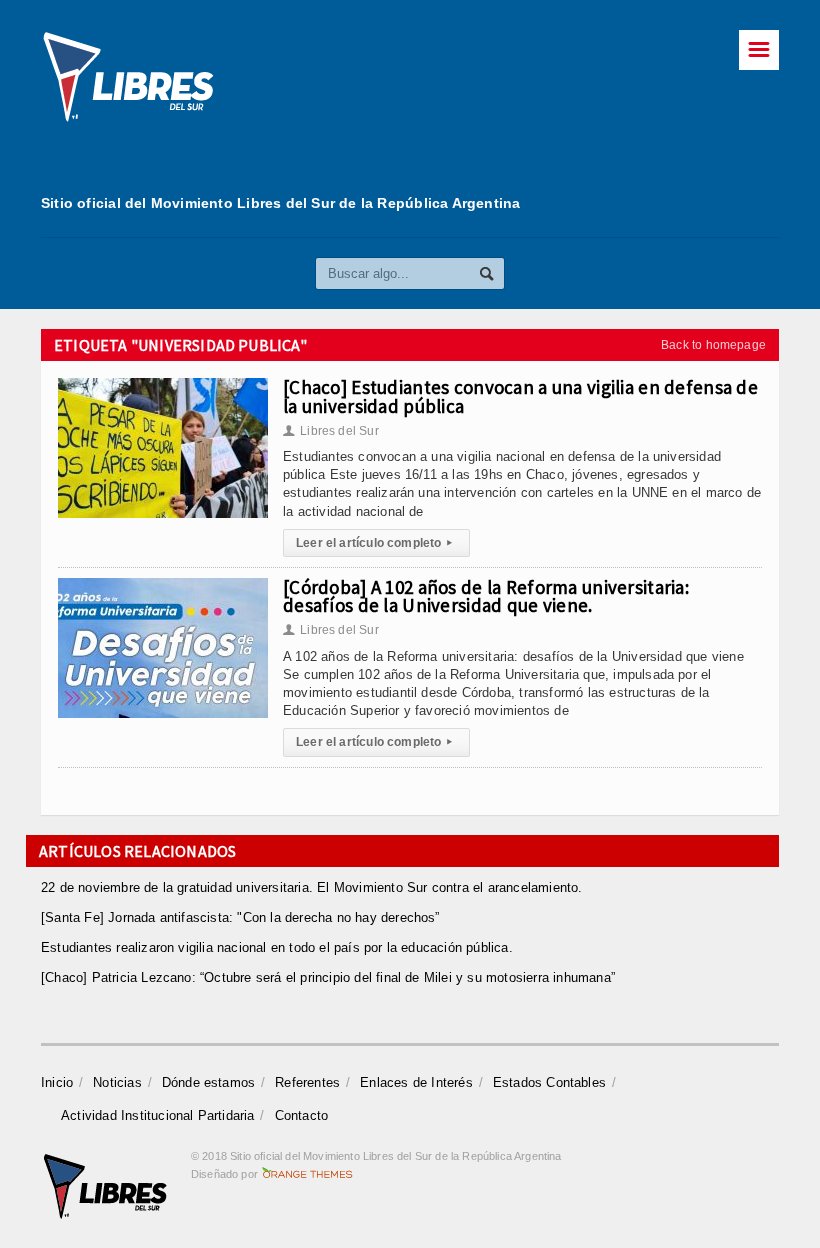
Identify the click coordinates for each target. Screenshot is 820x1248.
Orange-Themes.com (307, 1174)
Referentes (307, 1082)
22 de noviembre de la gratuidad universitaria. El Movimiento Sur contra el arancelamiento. (312, 887)
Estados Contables (549, 1082)
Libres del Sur (331, 431)
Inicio (57, 1082)
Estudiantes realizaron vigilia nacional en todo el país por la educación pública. (277, 947)
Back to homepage (713, 345)
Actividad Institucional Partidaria (158, 1115)
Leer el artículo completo (374, 543)
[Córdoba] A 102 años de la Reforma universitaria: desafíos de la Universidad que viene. (486, 596)
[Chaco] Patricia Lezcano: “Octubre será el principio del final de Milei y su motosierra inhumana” (328, 977)
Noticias (117, 1082)
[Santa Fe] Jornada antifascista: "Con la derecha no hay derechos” (240, 917)
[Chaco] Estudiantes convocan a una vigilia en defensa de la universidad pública (520, 396)
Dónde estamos (209, 1082)
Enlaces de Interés (416, 1082)
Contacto (302, 1115)
